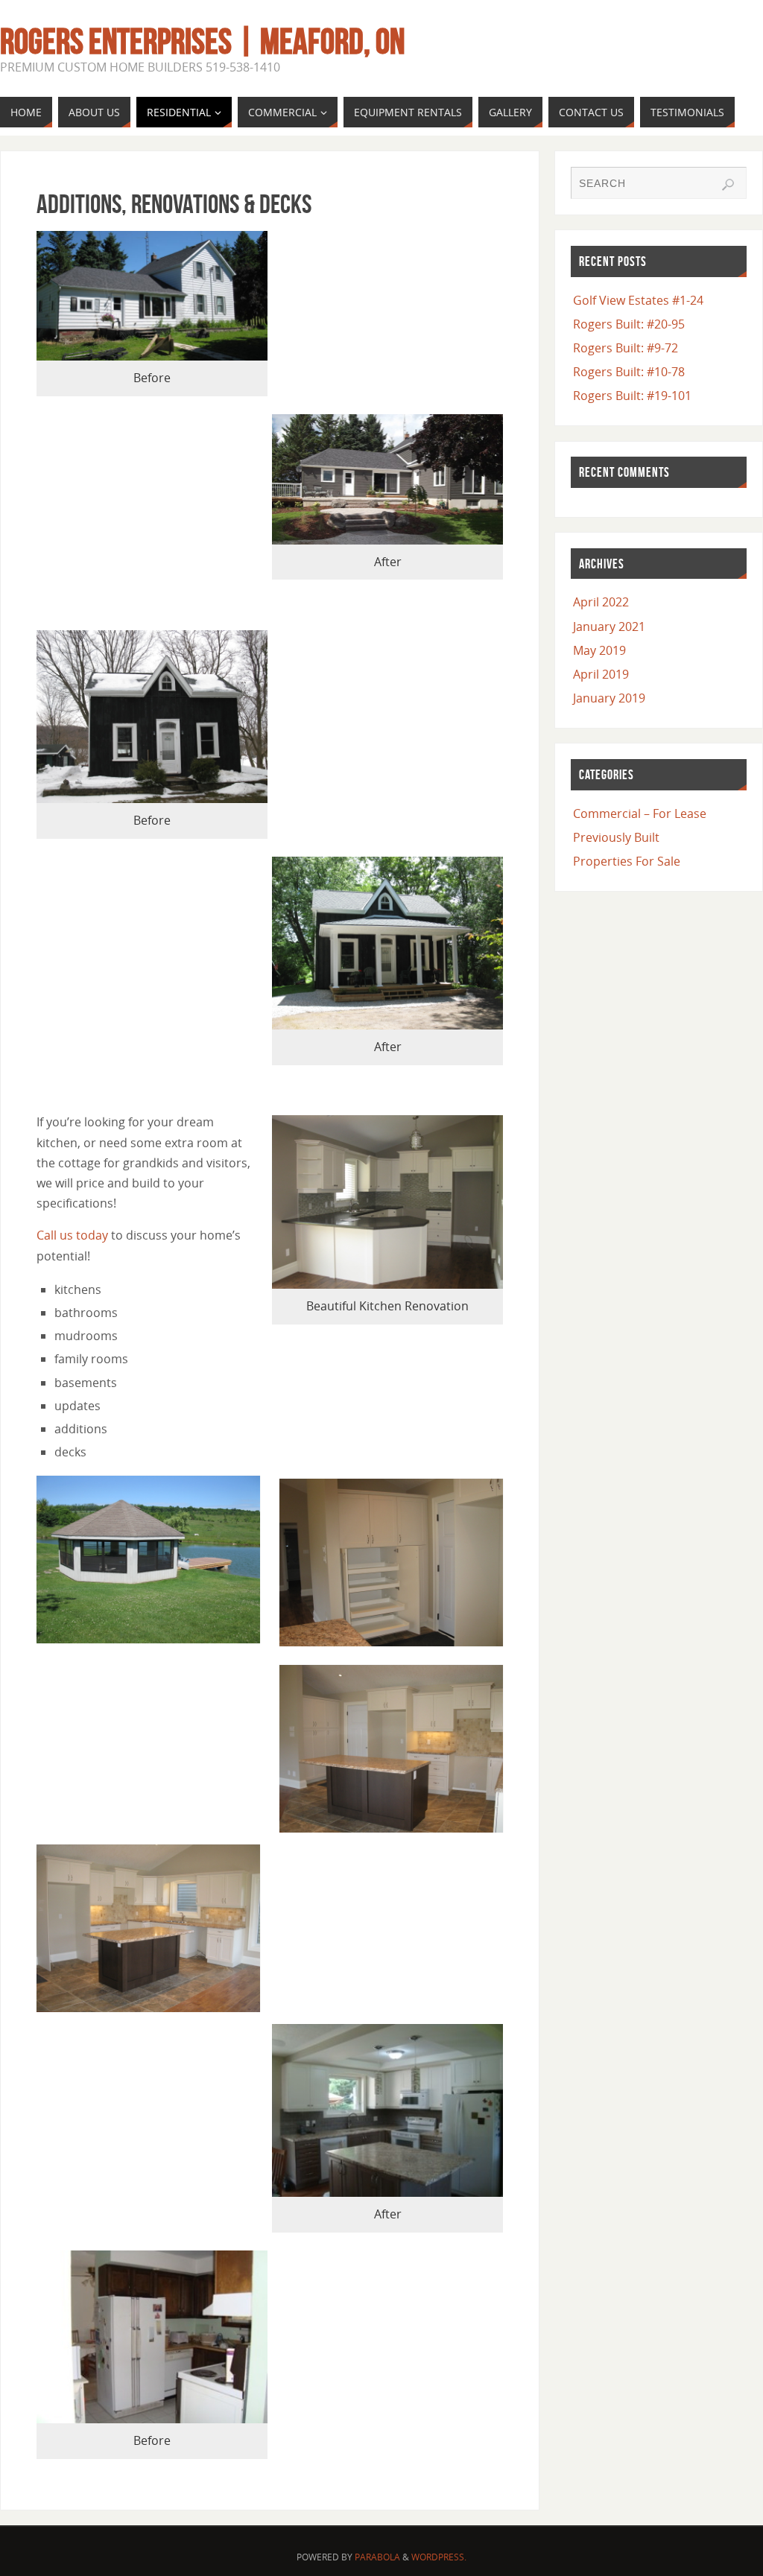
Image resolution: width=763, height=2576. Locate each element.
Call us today (72, 1235)
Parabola (377, 2557)
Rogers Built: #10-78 (629, 372)
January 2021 (609, 626)
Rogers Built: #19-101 (632, 396)
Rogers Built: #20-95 (629, 324)
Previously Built (616, 837)
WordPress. (439, 2557)
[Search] (728, 185)
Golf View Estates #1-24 (638, 300)
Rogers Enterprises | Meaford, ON (202, 42)
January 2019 (609, 698)
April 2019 (601, 674)
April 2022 (601, 602)
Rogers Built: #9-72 (626, 348)
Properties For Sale (627, 861)
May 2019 (599, 650)
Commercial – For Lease (640, 813)
